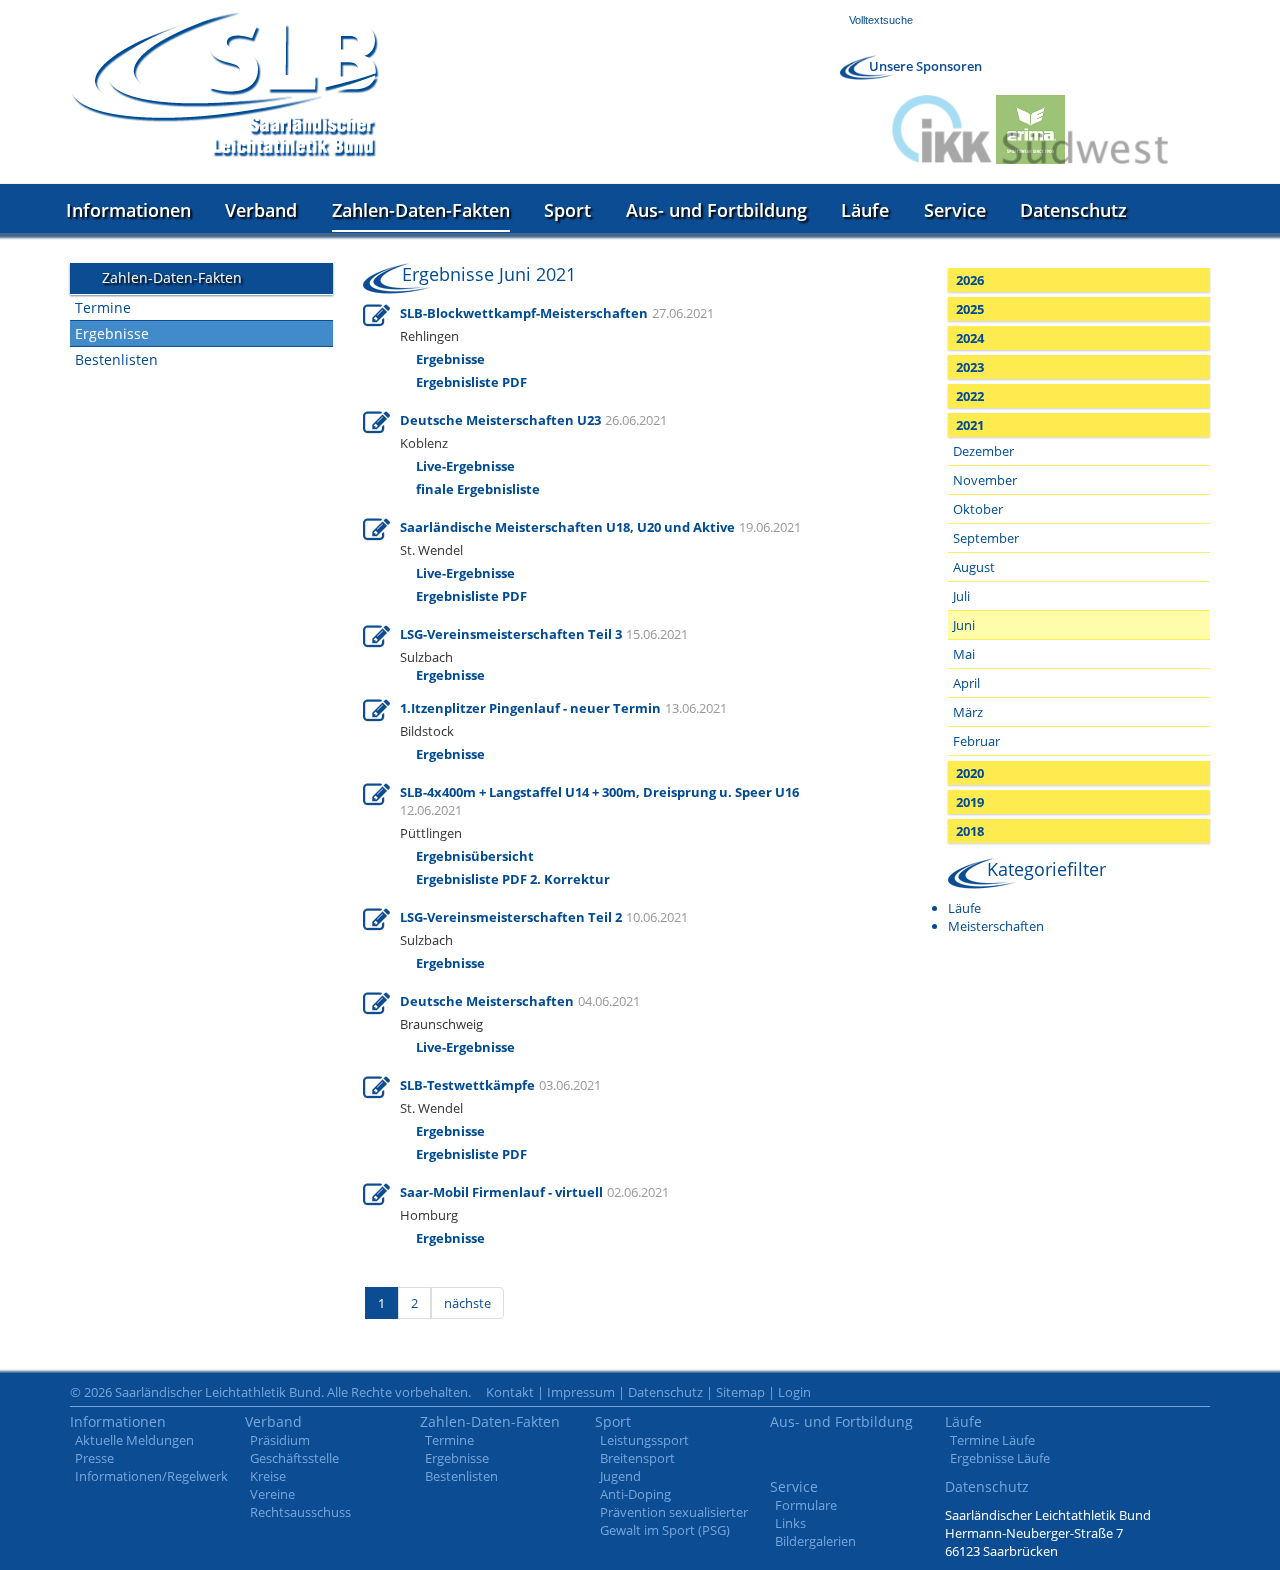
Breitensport (637, 1458)
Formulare (806, 1505)
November (985, 480)
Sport (567, 210)
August (974, 567)
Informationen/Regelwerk (151, 1476)
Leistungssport (644, 1440)
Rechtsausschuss (300, 1512)
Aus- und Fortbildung (716, 210)
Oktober (978, 509)
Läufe (865, 210)
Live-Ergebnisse (465, 1047)
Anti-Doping (635, 1494)
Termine (103, 307)
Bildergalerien (815, 1541)
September (986, 538)
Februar (976, 741)
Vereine (272, 1494)
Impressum (581, 1392)
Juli (961, 596)
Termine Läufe (992, 1440)
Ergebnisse (112, 333)
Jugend (620, 1476)
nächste (467, 1303)
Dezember (983, 451)
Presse (94, 1458)
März (968, 712)
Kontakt (510, 1392)
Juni (964, 625)
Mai (964, 654)
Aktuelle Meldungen (134, 1440)
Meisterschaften (996, 926)
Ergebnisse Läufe (1000, 1458)
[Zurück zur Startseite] (225, 84)
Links (790, 1523)
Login (794, 1392)
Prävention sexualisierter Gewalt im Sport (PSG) (674, 1521)
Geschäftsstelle (294, 1458)
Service (955, 210)
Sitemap (740, 1392)
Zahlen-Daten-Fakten (421, 210)
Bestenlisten (116, 359)
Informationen (128, 210)
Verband (261, 210)
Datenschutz (1073, 210)
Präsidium (280, 1440)
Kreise (268, 1476)
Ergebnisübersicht (475, 856)
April (966, 683)
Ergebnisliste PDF (471, 1154)
